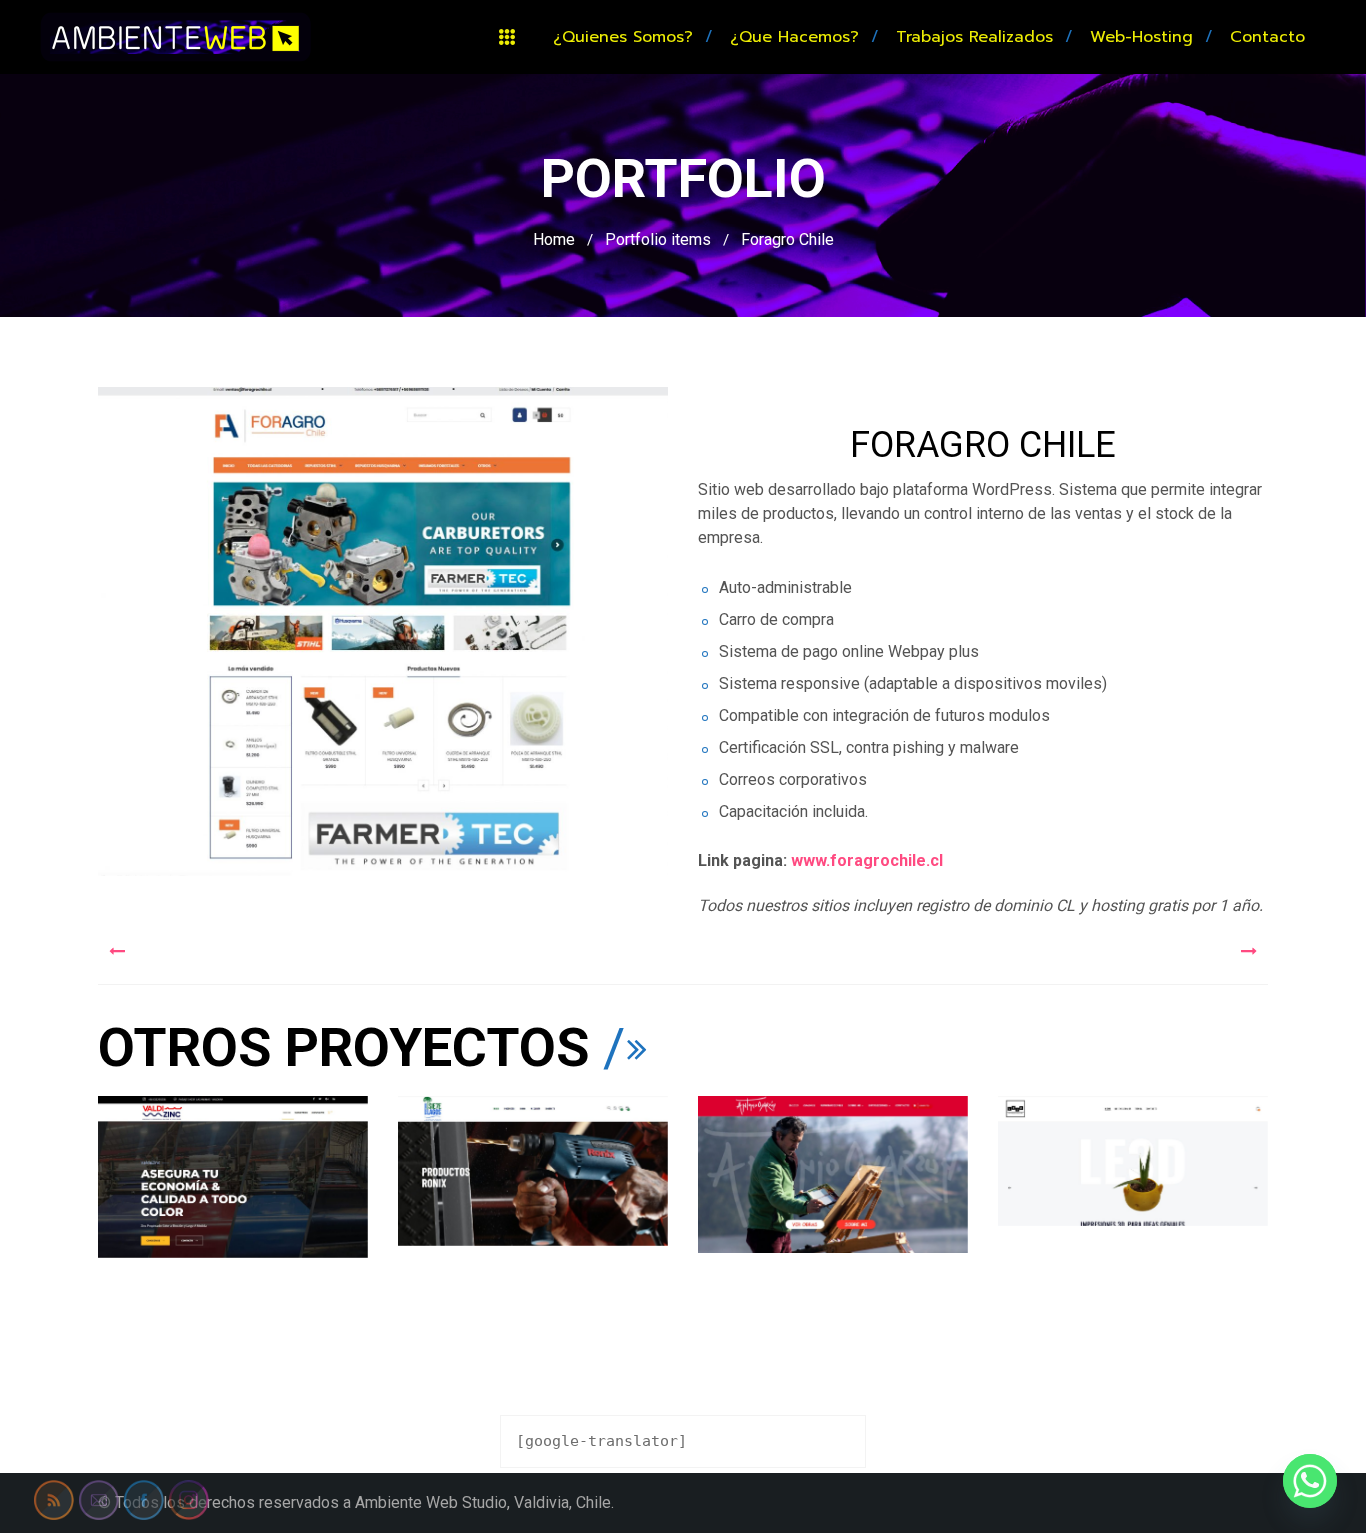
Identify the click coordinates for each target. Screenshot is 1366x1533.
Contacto (1267, 37)
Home (554, 239)
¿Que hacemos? (794, 37)
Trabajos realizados (974, 37)
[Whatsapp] (1310, 1481)
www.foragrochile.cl (869, 860)
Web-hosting (1141, 37)
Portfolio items (658, 239)
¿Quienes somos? (623, 37)
